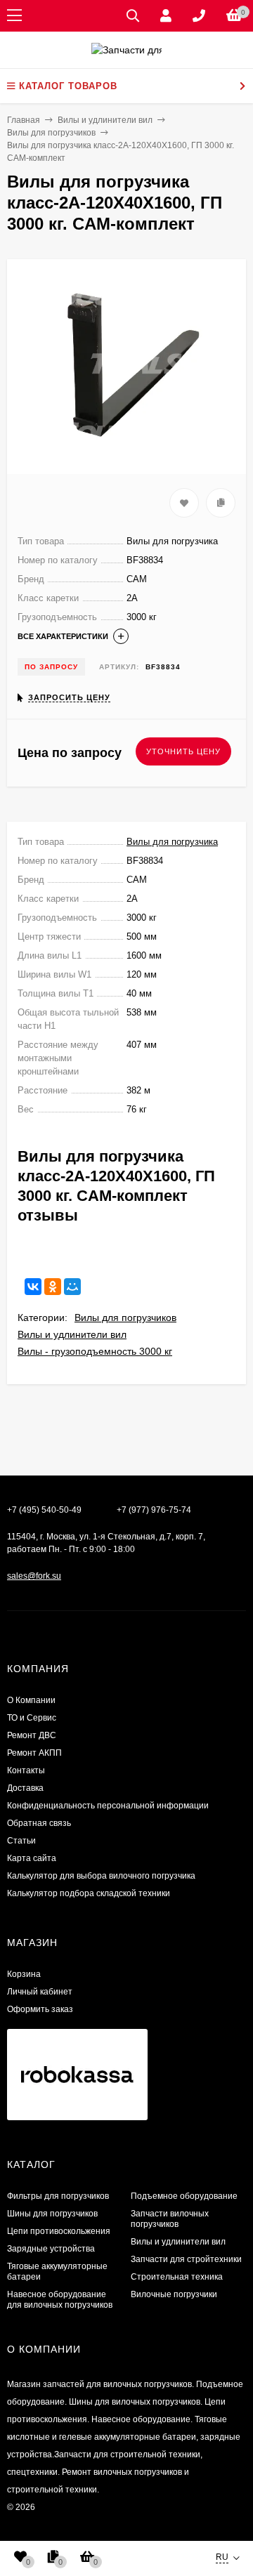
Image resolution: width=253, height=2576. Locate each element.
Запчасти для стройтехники (186, 2259)
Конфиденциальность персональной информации (108, 1806)
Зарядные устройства (51, 2249)
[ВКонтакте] (33, 1287)
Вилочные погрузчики (174, 2294)
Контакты (26, 1770)
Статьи (21, 1841)
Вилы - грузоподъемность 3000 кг (95, 1351)
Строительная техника (177, 2277)
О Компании (31, 1700)
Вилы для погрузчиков (125, 1317)
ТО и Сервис (32, 1718)
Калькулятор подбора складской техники (89, 1893)
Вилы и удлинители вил (72, 1334)
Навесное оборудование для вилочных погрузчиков (60, 2300)
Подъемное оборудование (184, 2196)
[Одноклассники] (53, 1287)
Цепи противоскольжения (59, 2231)
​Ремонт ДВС (32, 1735)
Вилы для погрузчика (172, 842)
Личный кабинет (40, 1992)
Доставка (25, 1788)
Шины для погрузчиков (52, 2214)
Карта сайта (32, 1858)
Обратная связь (39, 1823)
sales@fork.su (34, 1576)
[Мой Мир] (72, 1287)
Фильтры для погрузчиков (58, 2196)
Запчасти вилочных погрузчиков (170, 2219)
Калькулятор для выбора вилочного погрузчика (101, 1876)
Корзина (24, 1974)
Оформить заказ (40, 2009)
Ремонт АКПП (34, 1753)
